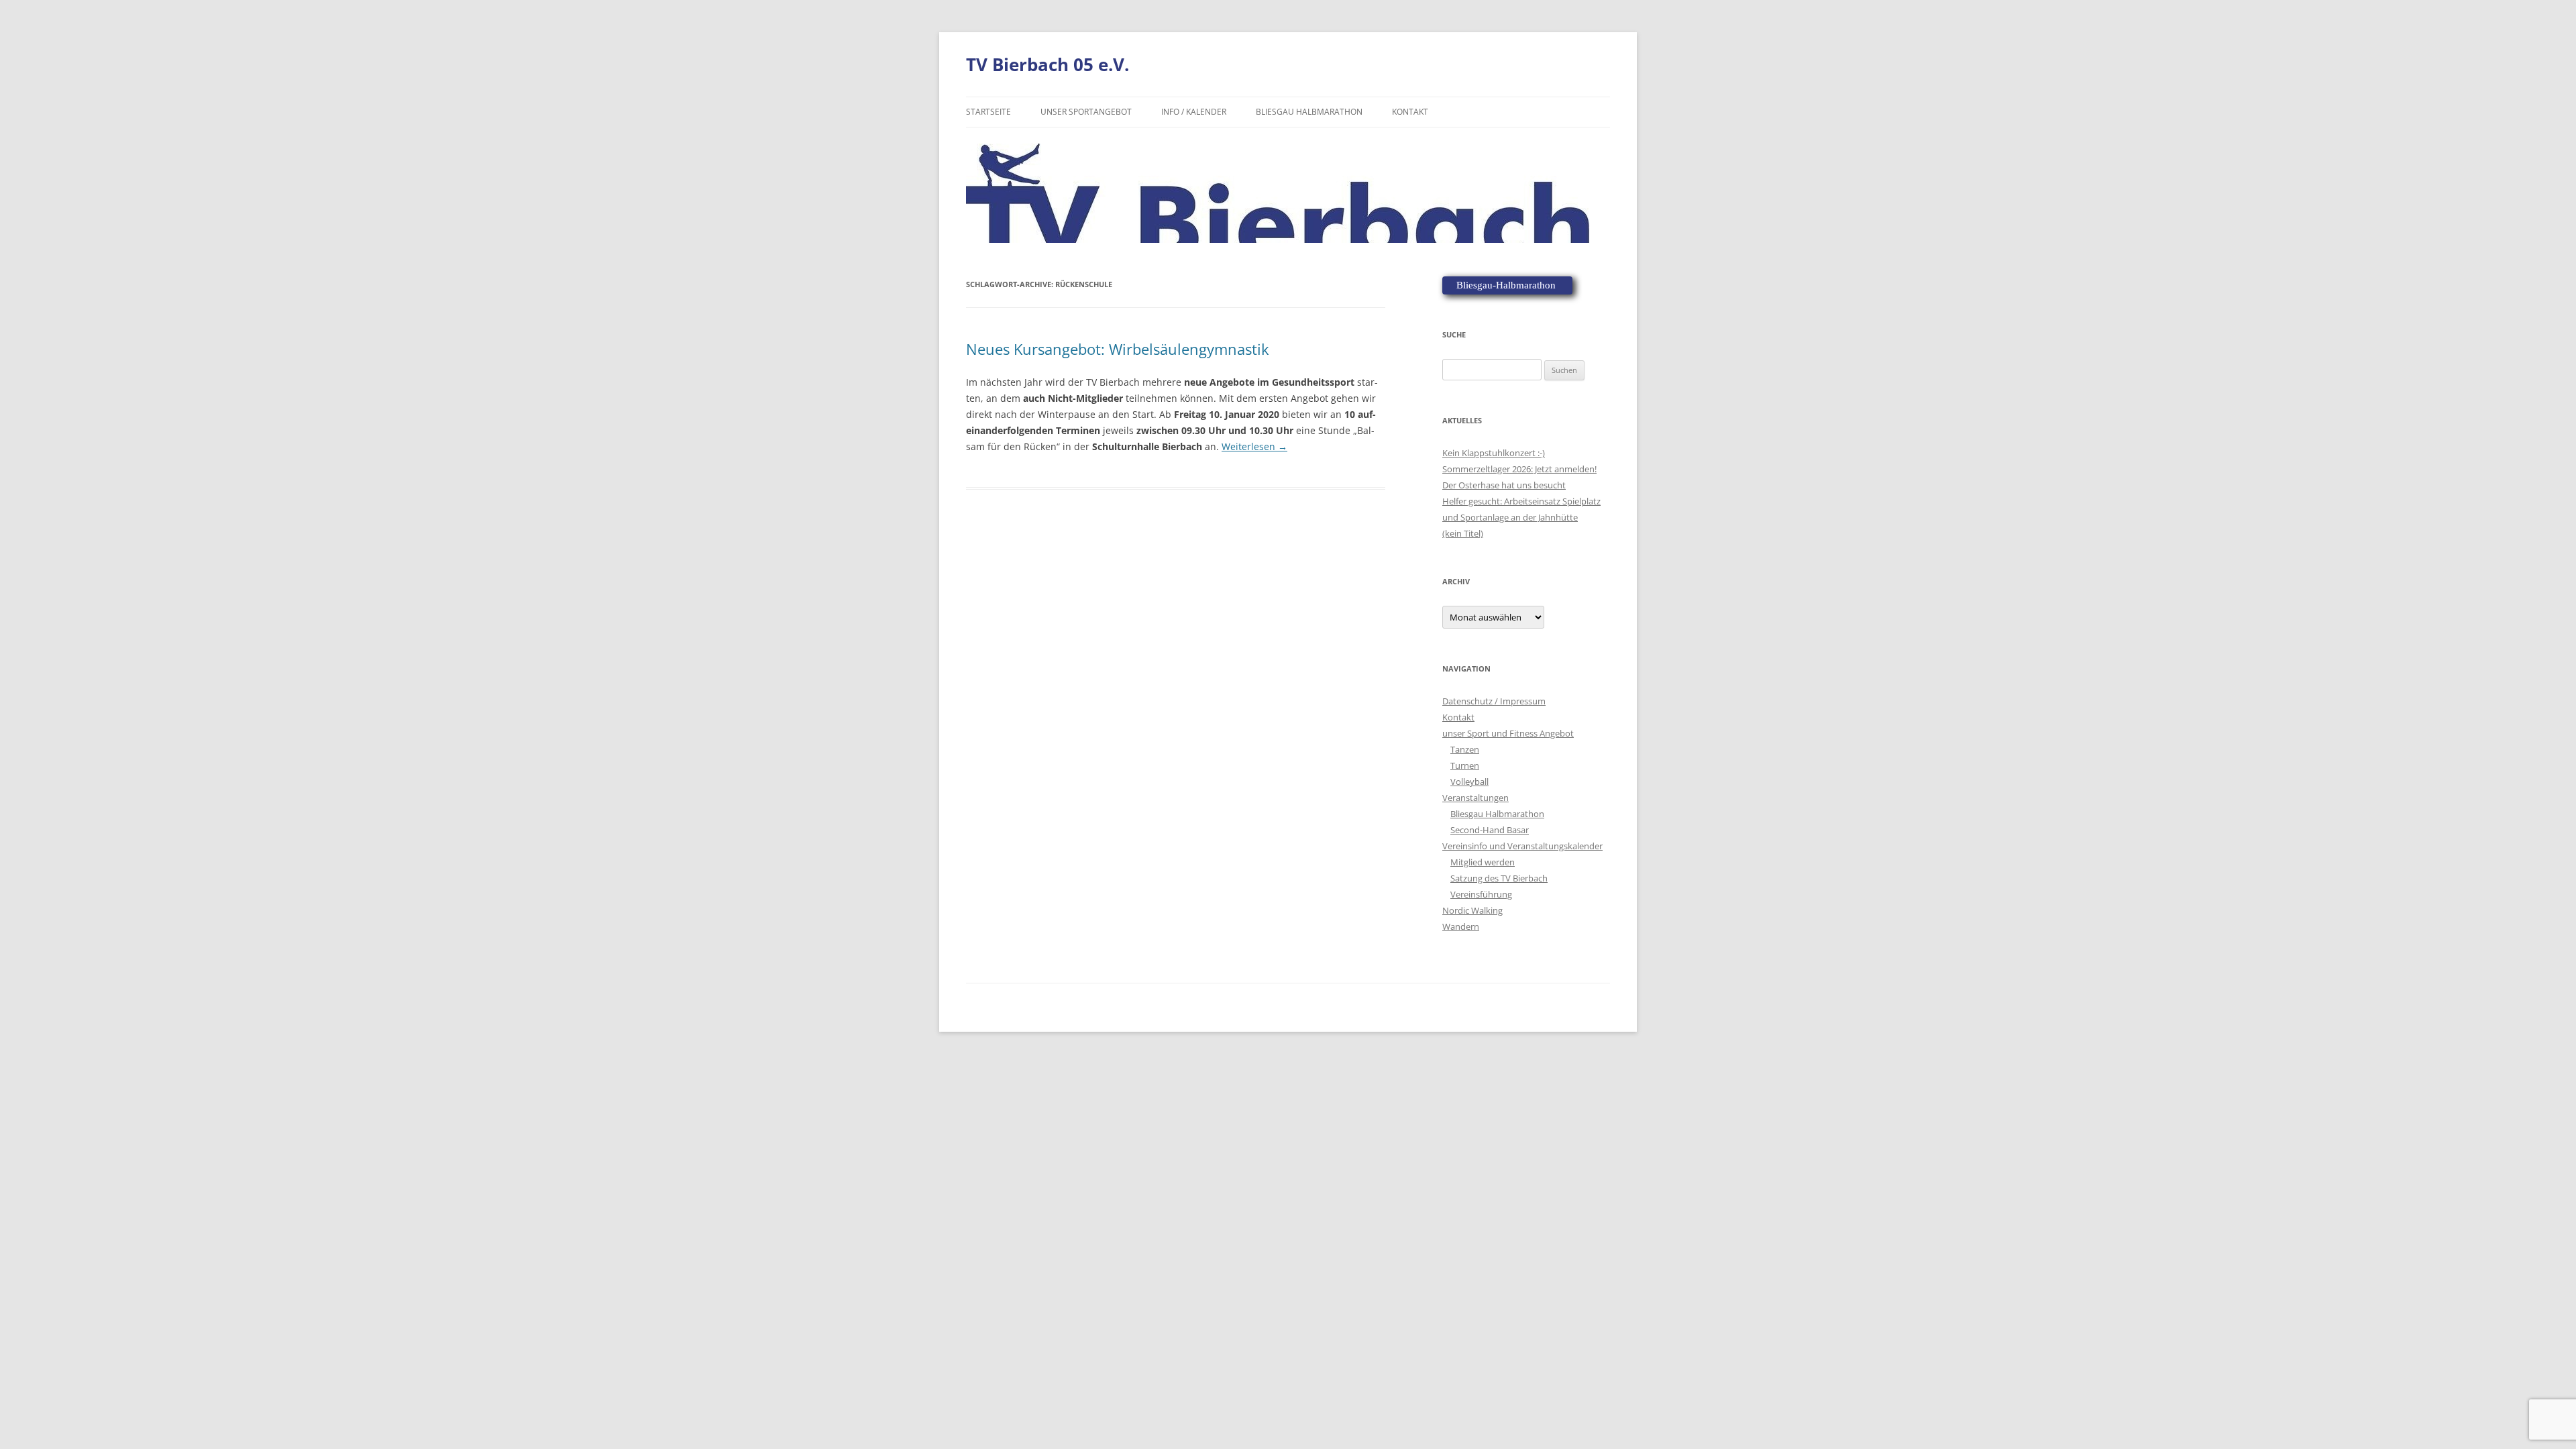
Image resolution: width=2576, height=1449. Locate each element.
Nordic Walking (1472, 910)
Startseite (988, 112)
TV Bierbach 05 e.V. (1048, 64)
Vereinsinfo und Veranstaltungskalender (1522, 846)
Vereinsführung (1481, 894)
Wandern (1461, 926)
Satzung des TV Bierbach (1499, 878)
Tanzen (1465, 749)
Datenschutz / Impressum (1494, 701)
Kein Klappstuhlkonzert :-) (1494, 453)
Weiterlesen (1254, 446)
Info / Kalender (1194, 112)
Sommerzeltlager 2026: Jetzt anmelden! (1519, 469)
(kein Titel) (1463, 533)
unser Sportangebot (1086, 112)
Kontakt (1410, 112)
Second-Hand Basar (1490, 830)
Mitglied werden (1483, 862)
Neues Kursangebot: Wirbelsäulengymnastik (1118, 349)
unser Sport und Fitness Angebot (1508, 733)
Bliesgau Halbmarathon (1309, 112)
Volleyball (1469, 782)
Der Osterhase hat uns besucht (1504, 485)
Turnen (1465, 765)
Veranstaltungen (1475, 798)
